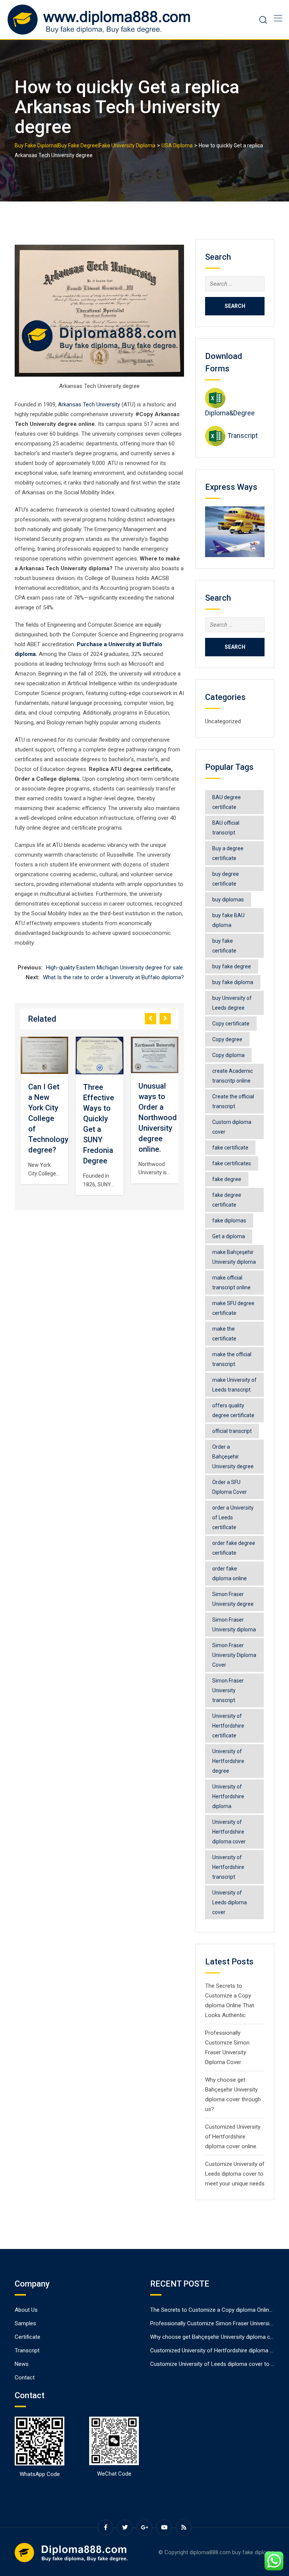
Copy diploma (228, 1055)
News (22, 2364)
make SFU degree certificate (233, 1308)
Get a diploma (229, 1236)
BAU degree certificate (227, 802)
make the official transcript (232, 1359)
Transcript (243, 435)
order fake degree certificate (234, 1548)
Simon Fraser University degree (233, 1599)
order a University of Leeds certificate (233, 1517)
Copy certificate (231, 1024)
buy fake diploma (233, 982)
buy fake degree (232, 966)
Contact (25, 2378)
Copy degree (227, 1039)
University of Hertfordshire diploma (228, 1796)
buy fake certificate (224, 946)
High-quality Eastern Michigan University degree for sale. (115, 968)
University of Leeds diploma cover (230, 1902)
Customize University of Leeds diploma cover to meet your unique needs (235, 2174)
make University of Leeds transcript (234, 1385)
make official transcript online (231, 1283)
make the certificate (224, 1334)
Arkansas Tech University (89, 404)
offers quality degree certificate (233, 1410)
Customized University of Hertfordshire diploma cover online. (233, 2137)
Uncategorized (223, 721)
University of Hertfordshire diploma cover (229, 1832)
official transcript (232, 1431)
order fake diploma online (230, 1573)
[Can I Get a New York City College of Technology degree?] (44, 1056)
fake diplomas (229, 1221)
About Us (26, 2310)
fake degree (227, 1179)
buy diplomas (228, 900)
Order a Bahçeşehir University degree (233, 1457)
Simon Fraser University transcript (228, 1690)
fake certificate (230, 1148)
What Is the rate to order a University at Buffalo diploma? (113, 977)
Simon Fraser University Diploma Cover (234, 1655)
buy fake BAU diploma (228, 920)
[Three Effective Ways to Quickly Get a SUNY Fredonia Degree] (100, 1056)
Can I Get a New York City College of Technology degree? (48, 1118)
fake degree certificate (227, 1200)
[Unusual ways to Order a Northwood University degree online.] (155, 1055)
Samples (25, 2323)
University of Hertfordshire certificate (228, 1726)
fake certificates (232, 1163)
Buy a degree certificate (228, 853)
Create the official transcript (233, 1101)
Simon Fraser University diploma (234, 1625)
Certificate (27, 2337)
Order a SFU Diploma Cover (230, 1487)
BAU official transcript (226, 828)
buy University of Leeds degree (232, 1003)
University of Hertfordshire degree (228, 1761)
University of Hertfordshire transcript (228, 1867)
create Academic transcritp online (233, 1076)
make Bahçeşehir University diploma (234, 1257)
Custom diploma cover (232, 1127)
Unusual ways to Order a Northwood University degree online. (158, 1118)
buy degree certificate (226, 879)
